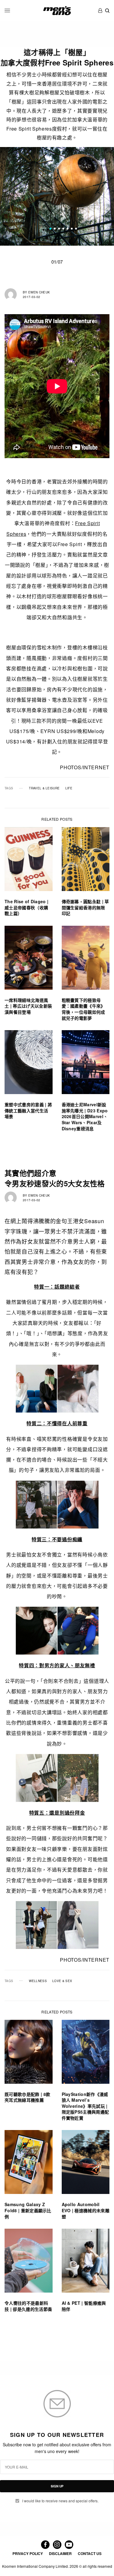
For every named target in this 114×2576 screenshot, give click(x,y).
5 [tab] (67, 230)
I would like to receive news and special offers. (60, 2501)
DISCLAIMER (60, 2553)
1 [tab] (50, 230)
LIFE (69, 788)
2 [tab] (55, 230)
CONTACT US (90, 2553)
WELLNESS (38, 1981)
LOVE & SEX (62, 1981)
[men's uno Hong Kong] (57, 11)
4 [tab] (63, 230)
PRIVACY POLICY (28, 2553)
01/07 (57, 262)
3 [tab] (59, 230)
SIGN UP (57, 2486)
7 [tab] (76, 230)
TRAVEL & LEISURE (44, 788)
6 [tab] (72, 230)
